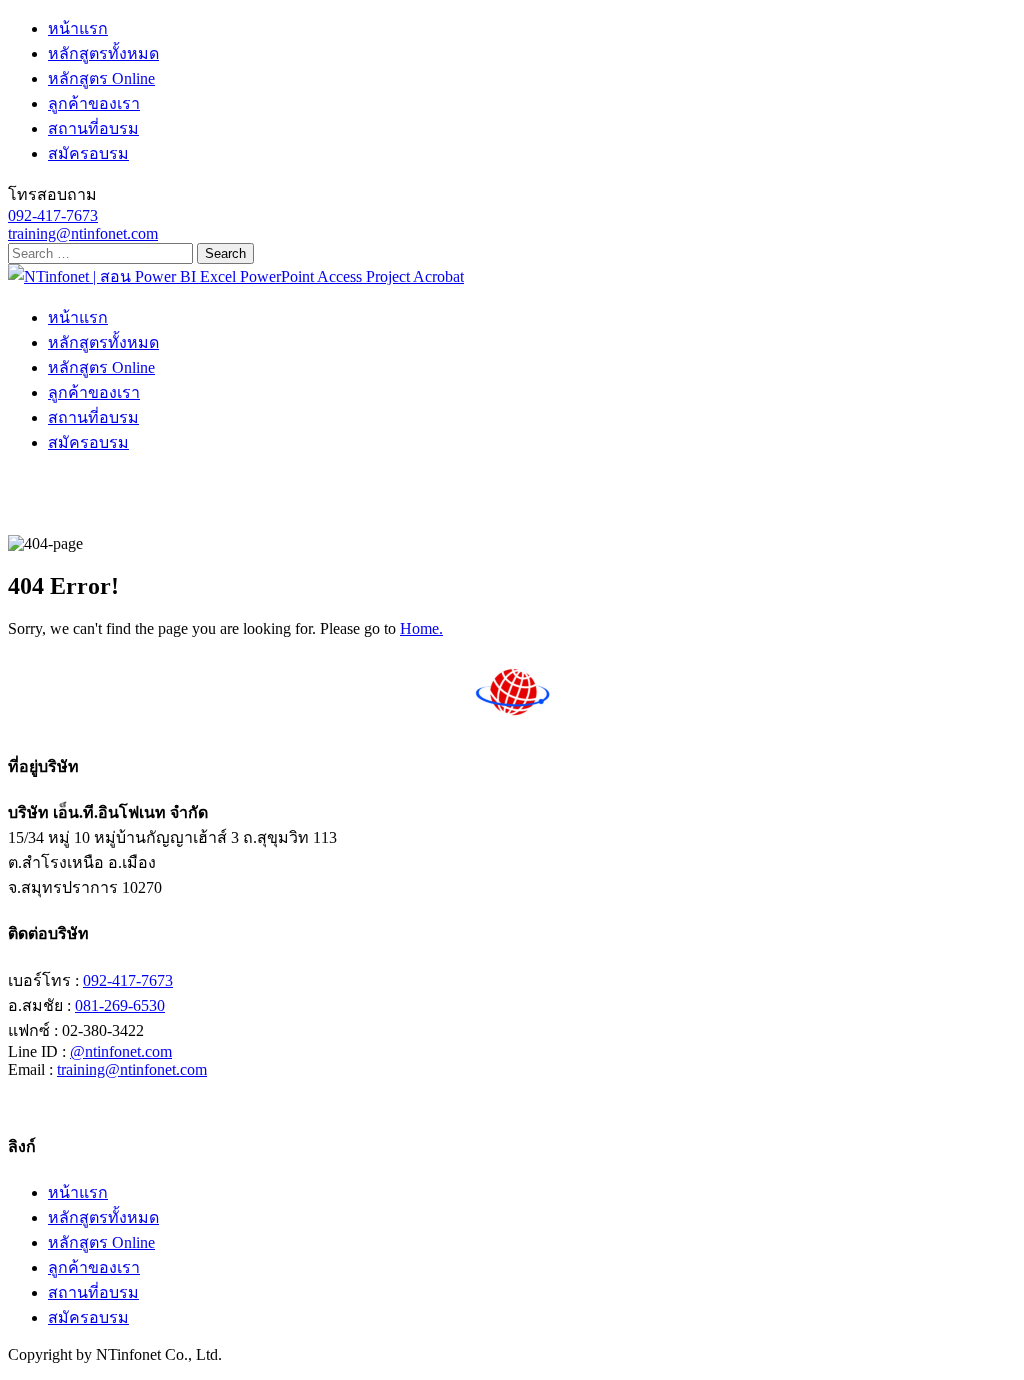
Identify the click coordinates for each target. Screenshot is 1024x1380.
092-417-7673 (53, 215)
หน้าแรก (78, 28)
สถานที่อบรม (93, 128)
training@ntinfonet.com (83, 233)
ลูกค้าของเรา (94, 103)
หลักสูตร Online (101, 78)
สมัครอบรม (88, 153)
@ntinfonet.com (121, 1051)
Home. (421, 628)
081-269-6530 (120, 1005)
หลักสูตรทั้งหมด (103, 53)
